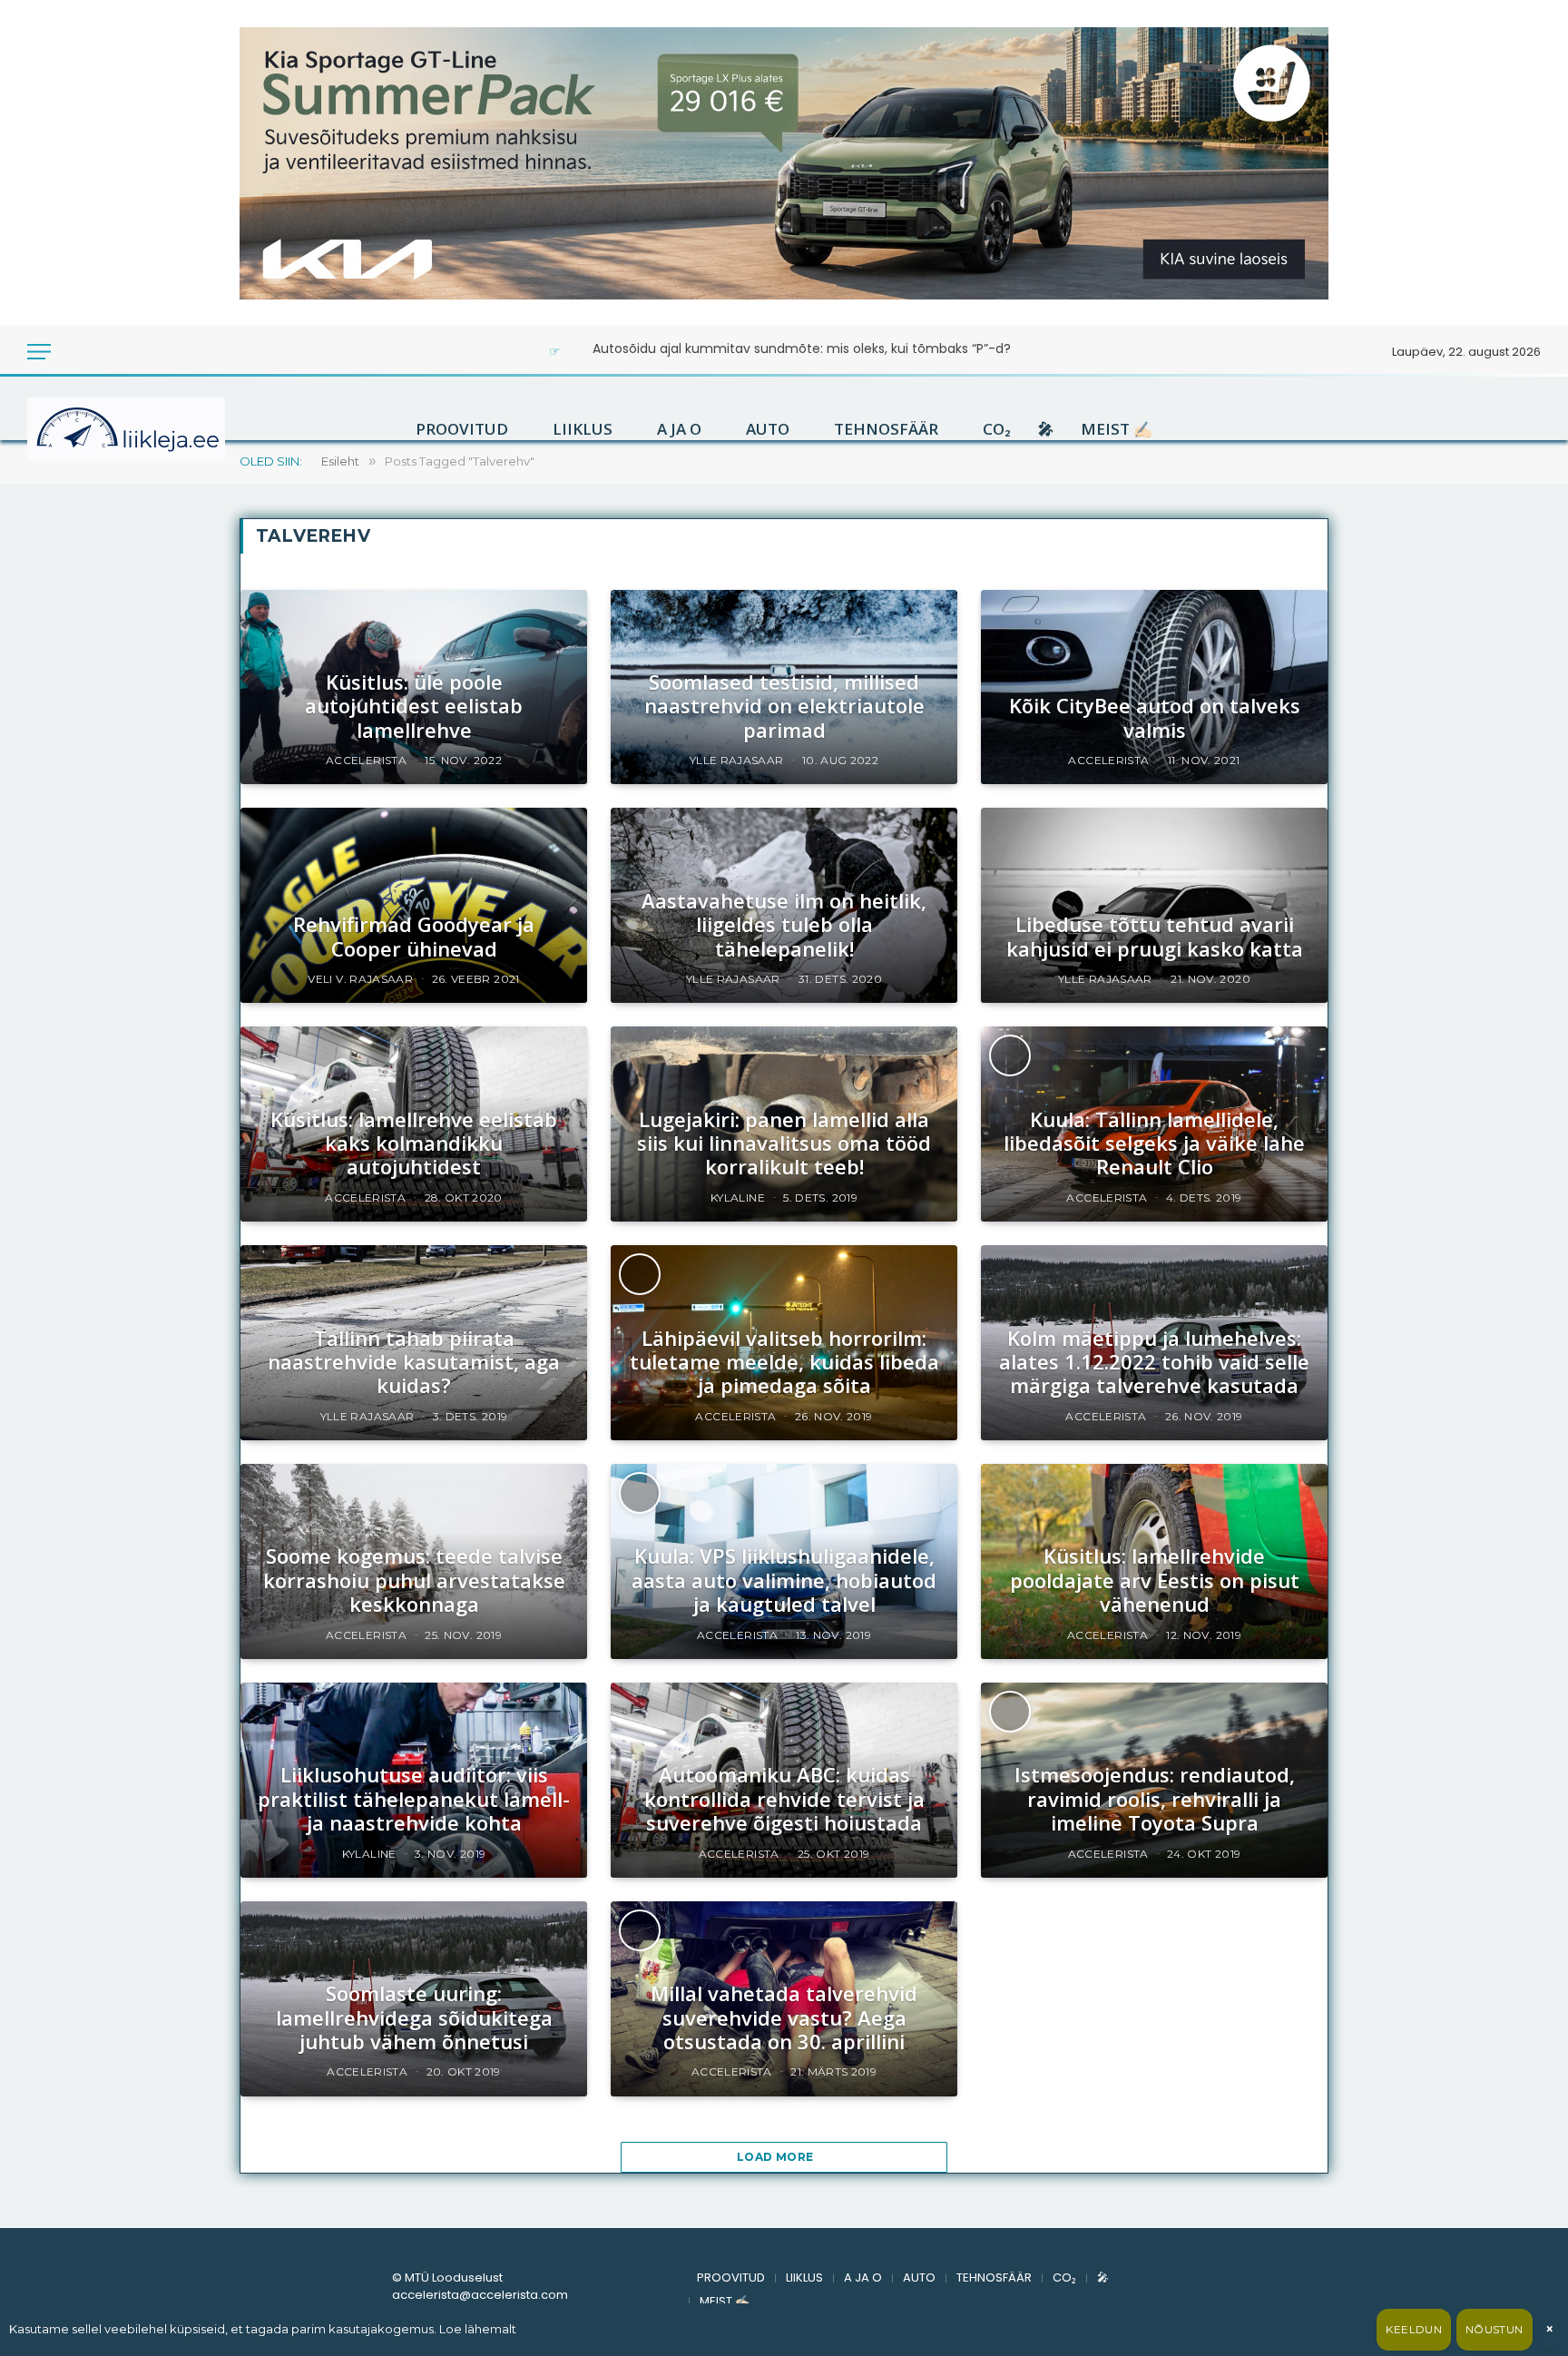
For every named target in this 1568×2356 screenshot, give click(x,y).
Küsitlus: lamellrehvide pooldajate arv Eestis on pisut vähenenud (1155, 1580)
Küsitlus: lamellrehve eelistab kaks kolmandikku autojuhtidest (414, 1143)
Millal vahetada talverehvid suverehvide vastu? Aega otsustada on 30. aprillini (784, 2017)
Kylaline (738, 1198)
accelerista (366, 760)
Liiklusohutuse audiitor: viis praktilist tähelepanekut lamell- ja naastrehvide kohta (414, 1798)
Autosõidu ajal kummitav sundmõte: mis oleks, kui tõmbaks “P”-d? (802, 348)
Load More (777, 2157)
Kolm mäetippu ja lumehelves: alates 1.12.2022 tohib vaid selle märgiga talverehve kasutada (1154, 1362)
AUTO (768, 429)
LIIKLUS (583, 429)
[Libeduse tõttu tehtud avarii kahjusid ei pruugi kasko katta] (1154, 905)
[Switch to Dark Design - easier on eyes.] (74, 352)
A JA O (679, 429)
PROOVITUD (462, 429)
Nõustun (1494, 2329)
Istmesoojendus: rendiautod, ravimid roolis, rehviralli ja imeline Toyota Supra (1155, 1798)
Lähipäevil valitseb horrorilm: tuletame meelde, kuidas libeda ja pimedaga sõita (784, 1362)
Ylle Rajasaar (737, 760)
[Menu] (39, 352)
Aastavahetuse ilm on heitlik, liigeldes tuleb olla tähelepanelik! (784, 924)
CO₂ (997, 429)
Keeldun (1414, 2329)
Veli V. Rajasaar (360, 979)
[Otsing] (99, 352)
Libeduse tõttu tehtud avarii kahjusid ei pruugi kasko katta (1155, 936)
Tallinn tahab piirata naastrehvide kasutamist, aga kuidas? (414, 1362)
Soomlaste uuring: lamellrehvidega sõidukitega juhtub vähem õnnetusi (414, 2017)
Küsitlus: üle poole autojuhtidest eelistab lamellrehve (414, 706)
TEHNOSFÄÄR (886, 429)
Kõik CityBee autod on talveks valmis (1155, 717)
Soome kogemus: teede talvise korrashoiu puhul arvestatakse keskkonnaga (414, 1580)
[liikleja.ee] (163, 429)
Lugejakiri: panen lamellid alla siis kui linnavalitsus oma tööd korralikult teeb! (784, 1143)
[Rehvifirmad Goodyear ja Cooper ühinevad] (414, 905)
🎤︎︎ (1046, 429)
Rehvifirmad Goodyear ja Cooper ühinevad (414, 936)
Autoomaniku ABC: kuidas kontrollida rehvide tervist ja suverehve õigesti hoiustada (784, 1798)
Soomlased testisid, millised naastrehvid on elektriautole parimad (784, 706)
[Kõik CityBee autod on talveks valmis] (1154, 687)
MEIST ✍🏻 (1117, 429)
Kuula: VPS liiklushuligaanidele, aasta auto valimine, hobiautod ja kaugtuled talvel (784, 1580)
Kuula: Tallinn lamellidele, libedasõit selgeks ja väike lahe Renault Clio (1154, 1143)
